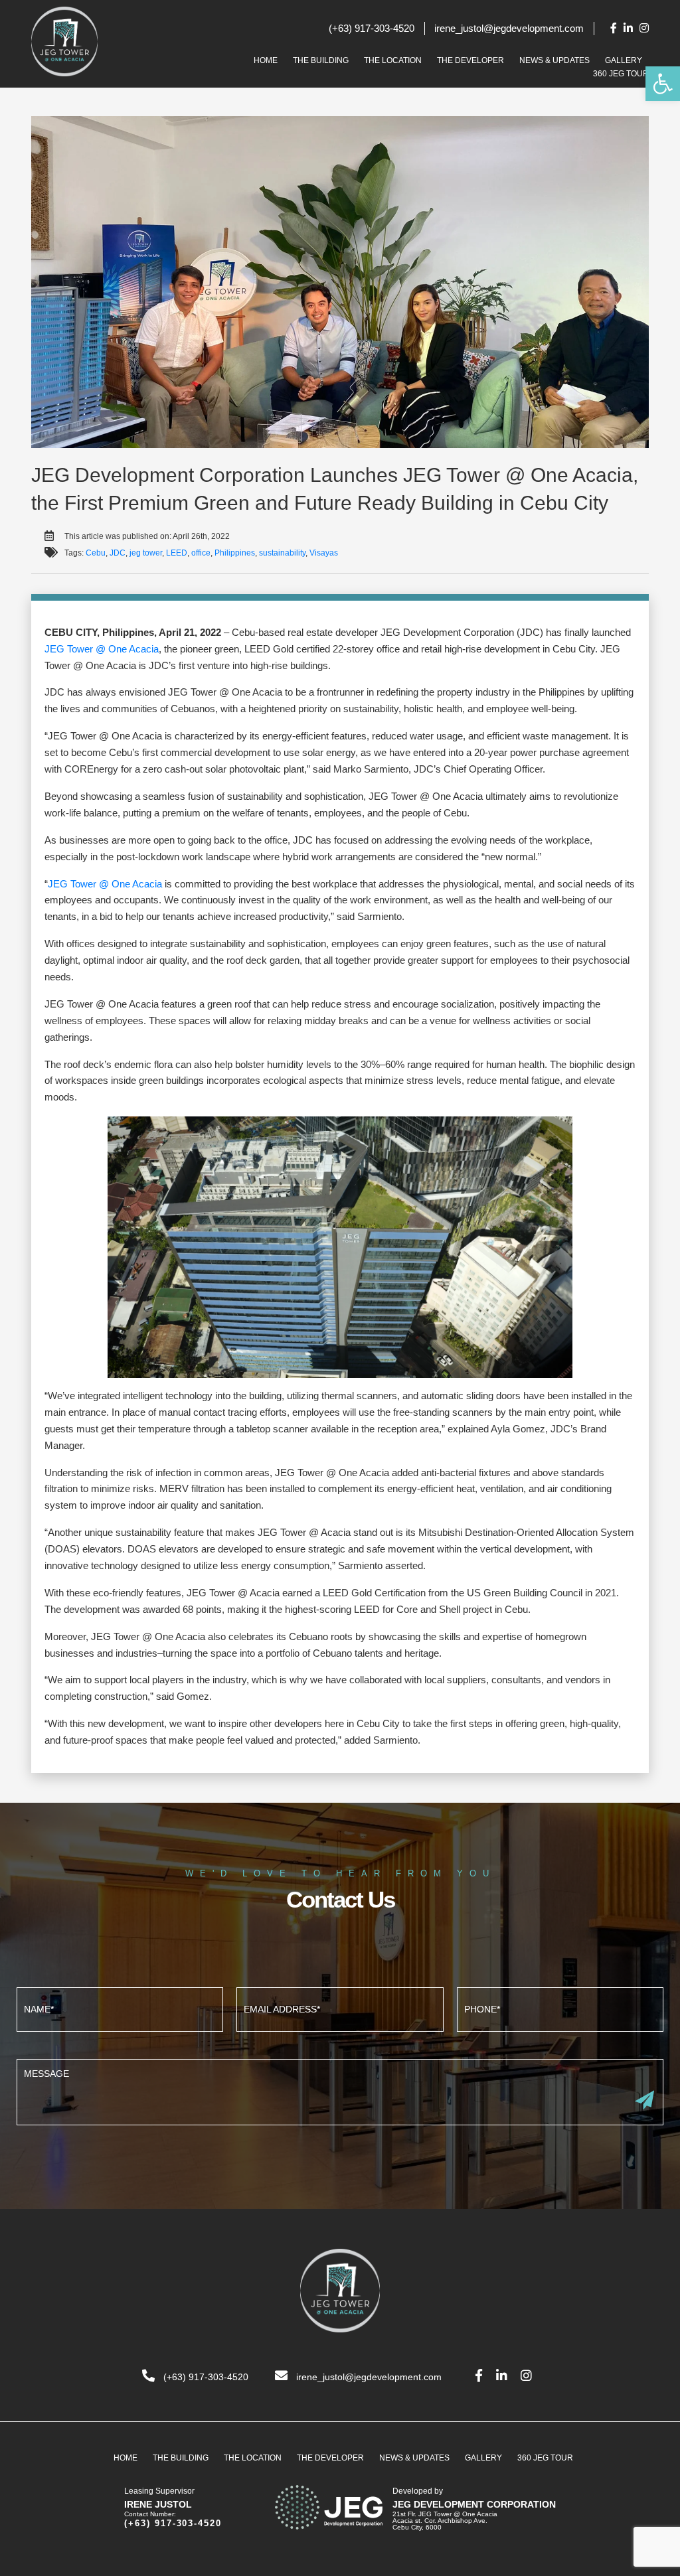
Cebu (96, 553)
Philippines (235, 553)
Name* (120, 2008)
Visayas (324, 553)
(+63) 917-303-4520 (372, 28)
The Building (321, 60)
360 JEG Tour (621, 74)
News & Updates (554, 60)
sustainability (282, 553)
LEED (177, 553)
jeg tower (146, 553)
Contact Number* (560, 2008)
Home (266, 60)
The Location (393, 60)
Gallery (624, 60)
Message (340, 2090)
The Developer (470, 60)
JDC (118, 553)
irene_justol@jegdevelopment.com (509, 28)
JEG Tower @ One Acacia (102, 649)
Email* (340, 2008)
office (201, 553)
